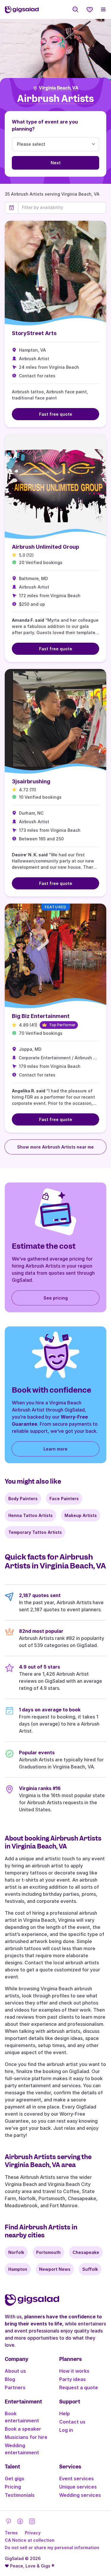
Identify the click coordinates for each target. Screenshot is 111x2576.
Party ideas (73, 2379)
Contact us (72, 2422)
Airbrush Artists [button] (55, 99)
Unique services (78, 2487)
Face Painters (64, 1499)
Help (65, 2413)
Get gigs (15, 2478)
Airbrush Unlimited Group (45, 547)
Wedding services (80, 2495)
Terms (11, 2533)
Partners (15, 2387)
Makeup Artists (81, 1515)
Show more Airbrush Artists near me (55, 1147)
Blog (10, 2379)
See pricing (56, 1298)
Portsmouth (48, 2252)
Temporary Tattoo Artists (35, 1532)
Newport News (55, 2269)
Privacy (33, 2533)
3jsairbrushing (31, 781)
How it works (74, 2371)
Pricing (13, 2487)
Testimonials (20, 2495)
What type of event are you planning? (45, 125)
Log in (66, 2430)
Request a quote (79, 2387)
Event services (77, 2478)
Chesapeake (86, 2252)
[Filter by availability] (62, 207)
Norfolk (16, 2252)
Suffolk (90, 2269)
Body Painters (23, 1499)
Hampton (18, 2269)
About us (15, 2371)
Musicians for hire (26, 2437)
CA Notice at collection (30, 2540)
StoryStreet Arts (34, 333)
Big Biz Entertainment (41, 1016)
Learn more (55, 1449)
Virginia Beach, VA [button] (59, 88)
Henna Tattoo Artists (30, 1515)
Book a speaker (23, 2429)
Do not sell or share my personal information (52, 2547)
